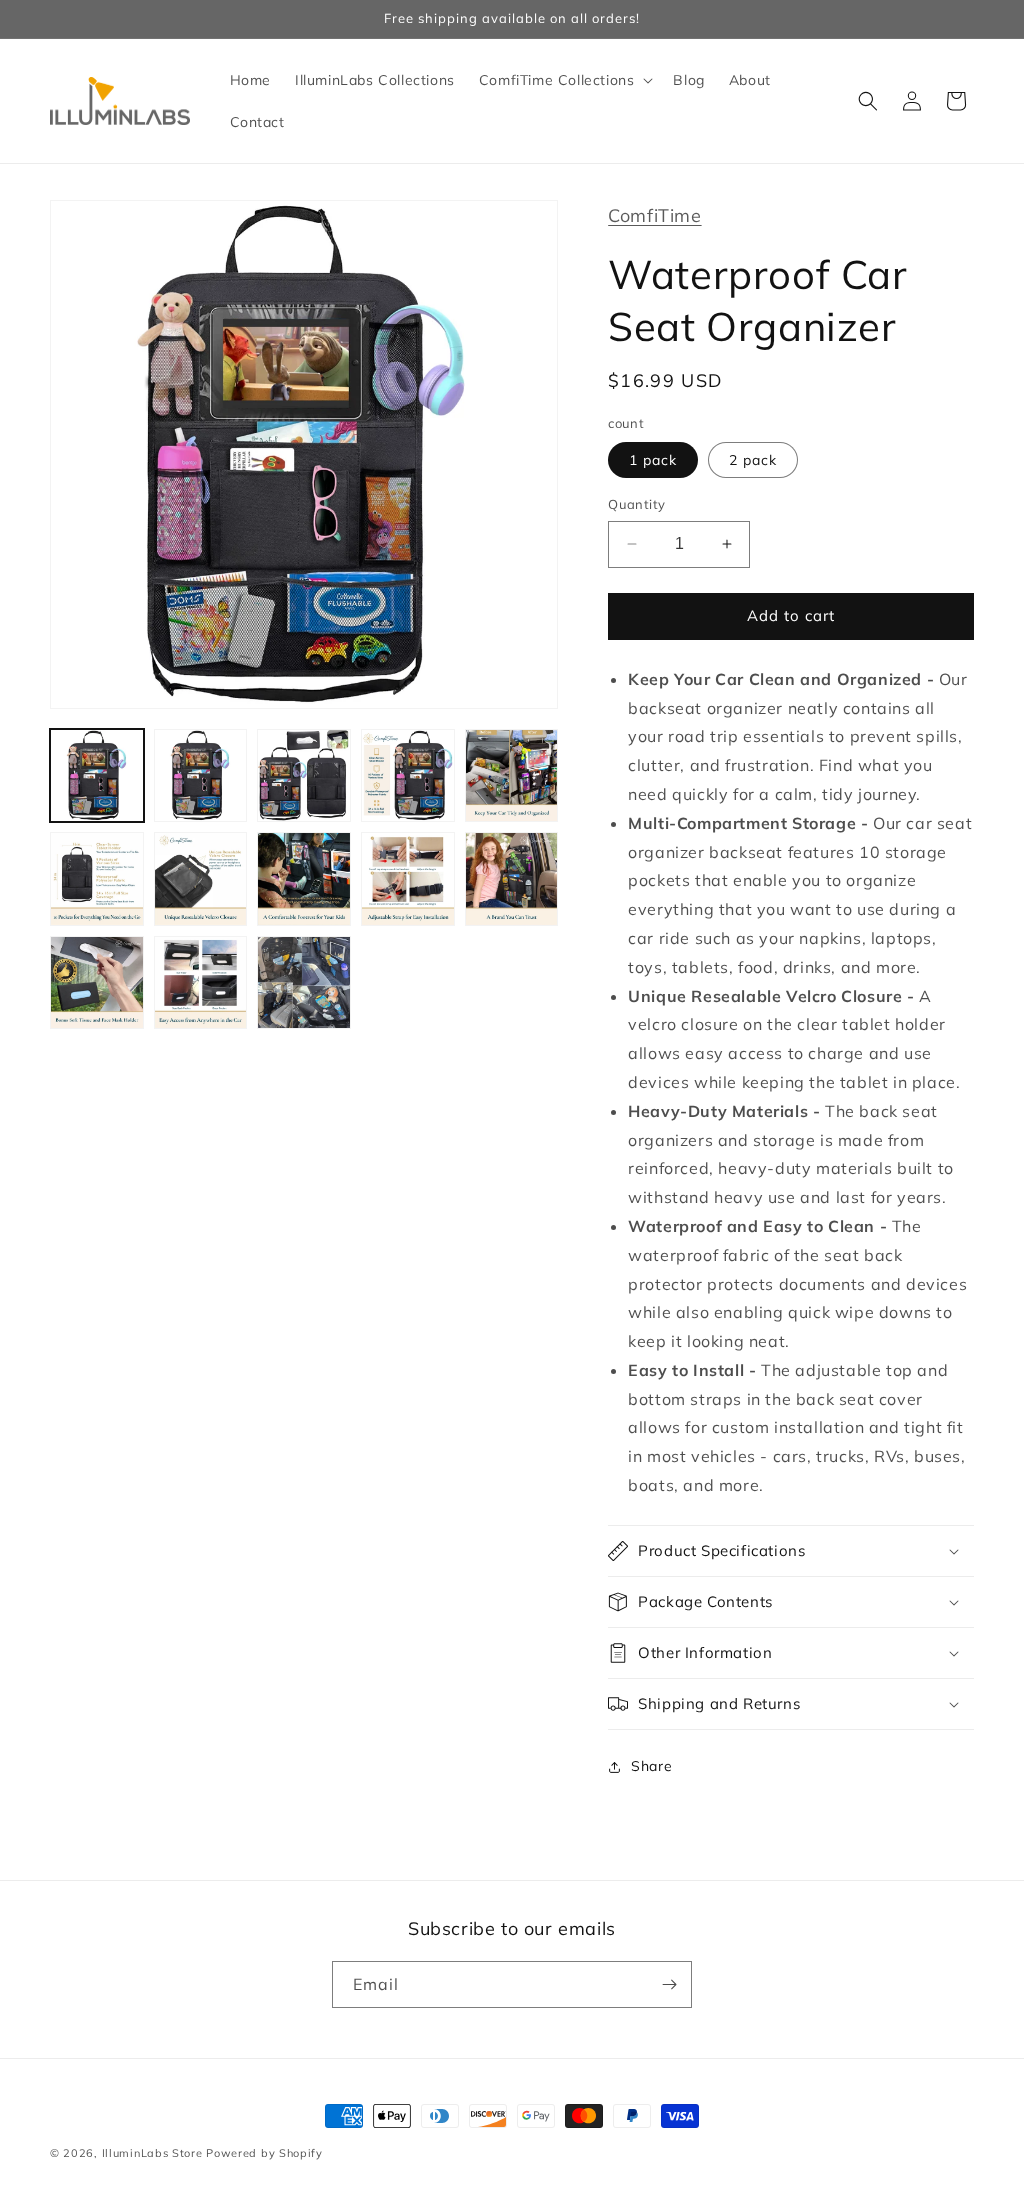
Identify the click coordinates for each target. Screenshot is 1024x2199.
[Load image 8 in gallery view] (304, 879)
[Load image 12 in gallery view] (201, 983)
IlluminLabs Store (152, 2153)
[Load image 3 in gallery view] (304, 776)
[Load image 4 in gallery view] (408, 776)
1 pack (653, 460)
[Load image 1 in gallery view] (97, 776)
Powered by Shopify (264, 2153)
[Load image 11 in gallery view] (97, 983)
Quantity (636, 504)
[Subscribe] (669, 1984)
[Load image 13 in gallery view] (304, 983)
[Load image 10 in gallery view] (512, 879)
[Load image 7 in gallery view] (201, 879)
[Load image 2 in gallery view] (201, 776)
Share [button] (651, 1766)
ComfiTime (654, 215)
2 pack (753, 460)
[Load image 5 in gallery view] (512, 776)
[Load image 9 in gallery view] (408, 879)
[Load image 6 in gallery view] (97, 879)
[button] (564, 80)
